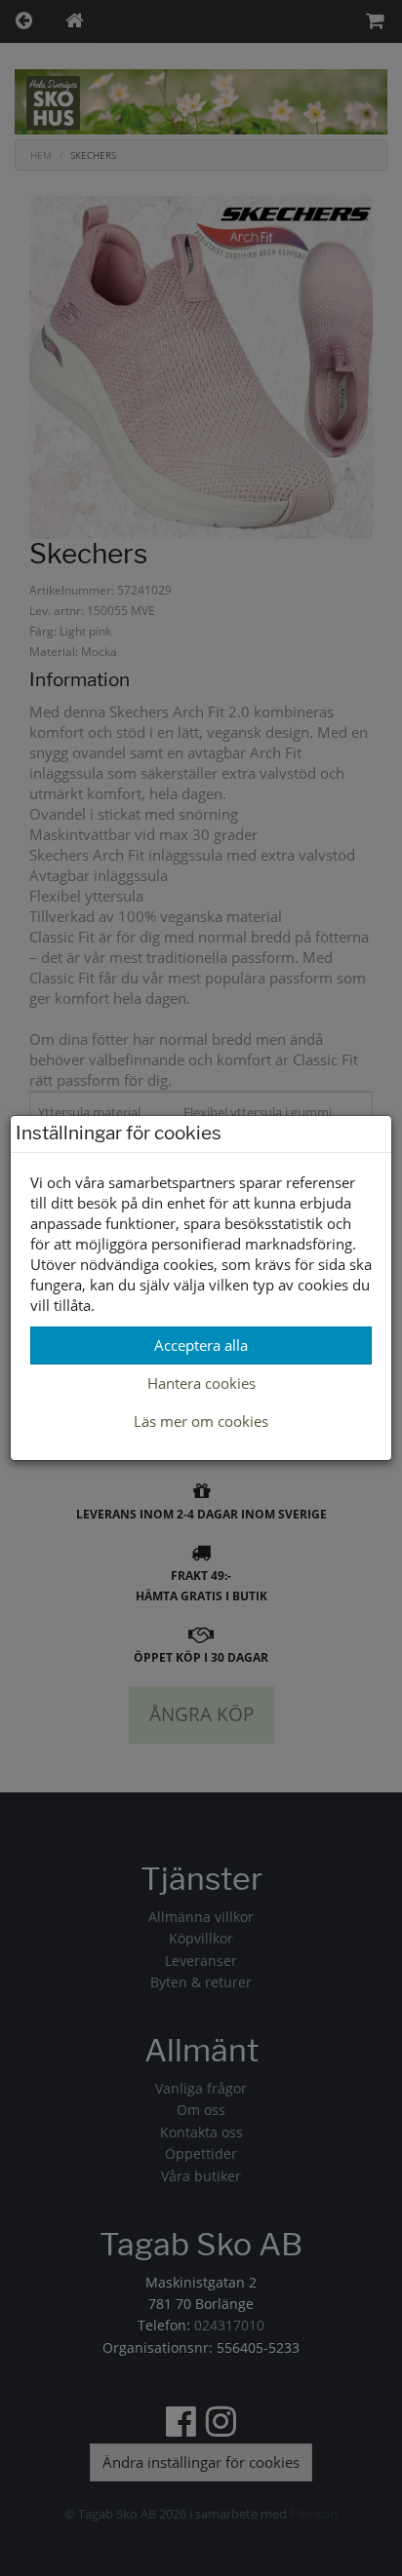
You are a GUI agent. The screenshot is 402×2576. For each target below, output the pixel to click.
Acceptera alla (201, 1345)
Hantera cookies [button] (201, 1383)
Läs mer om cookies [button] (201, 1421)
